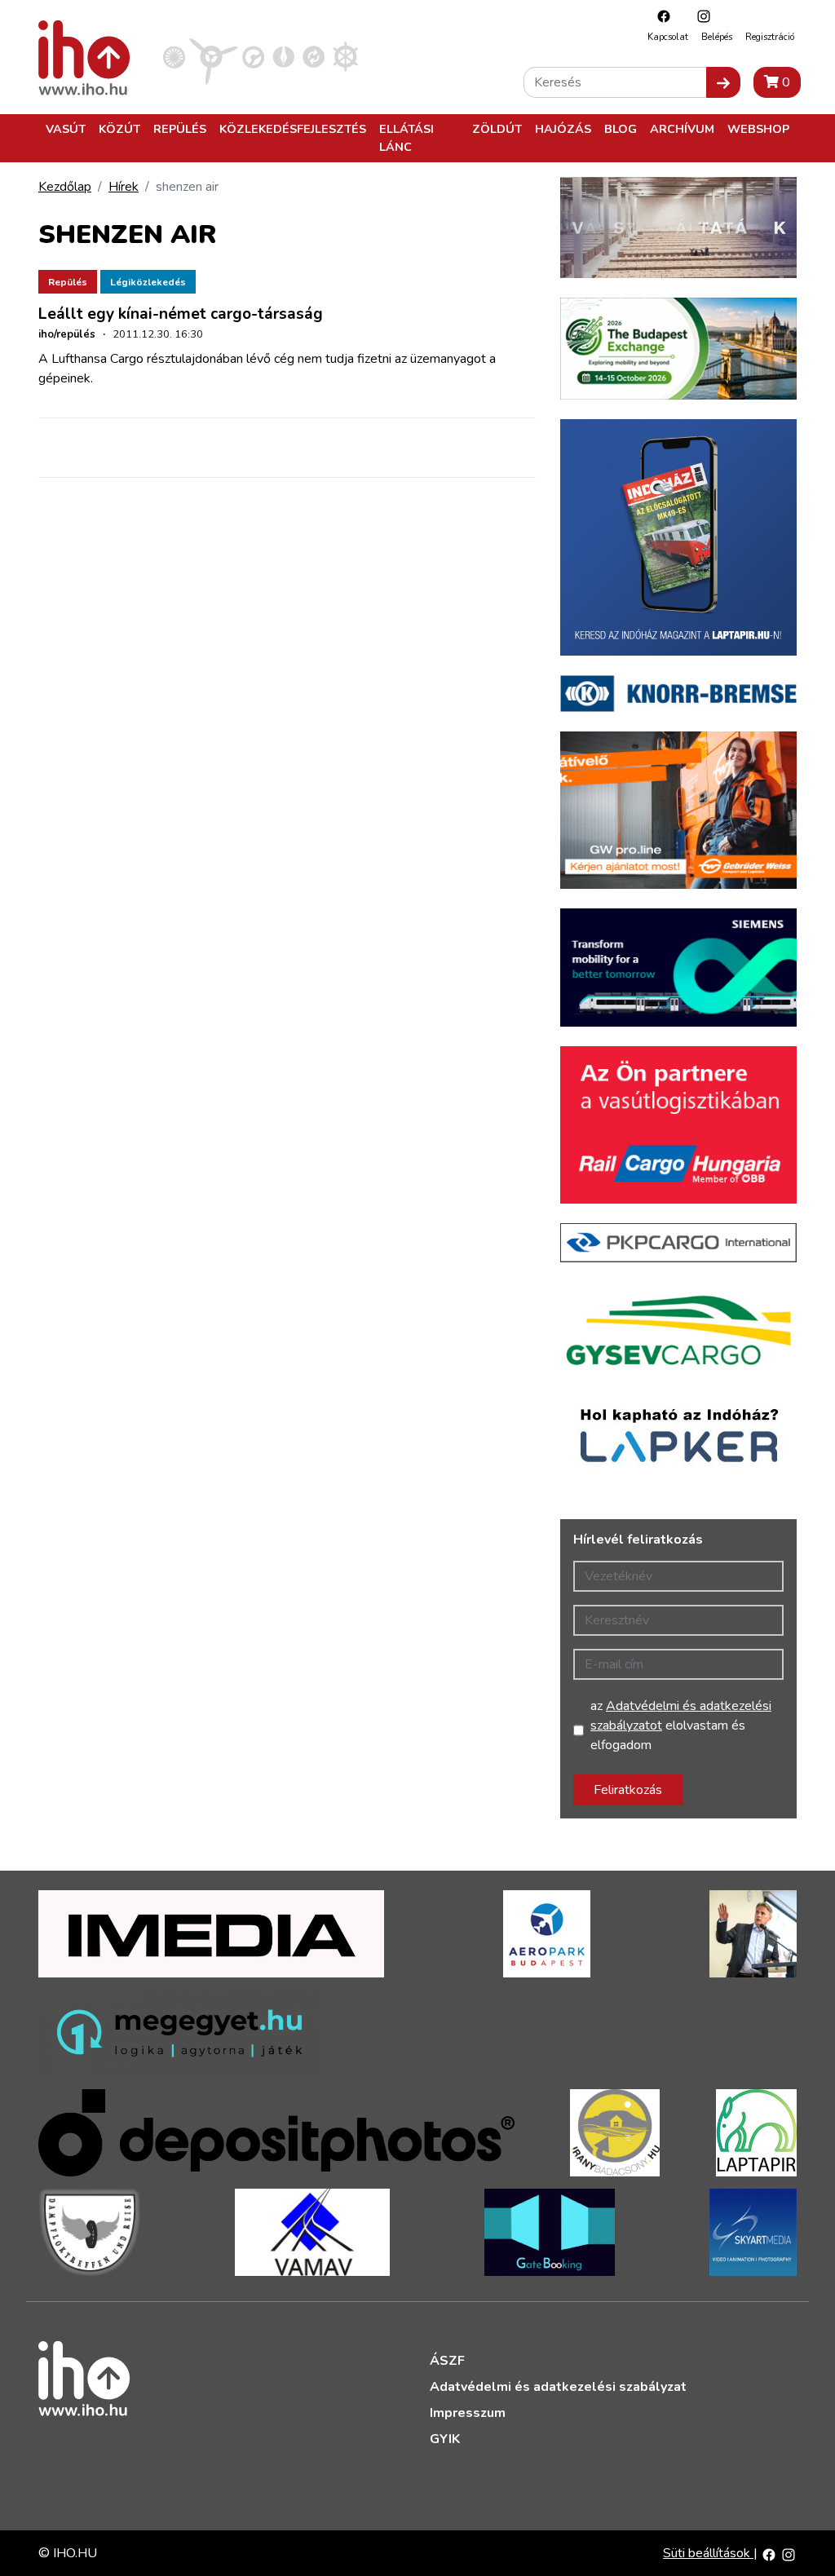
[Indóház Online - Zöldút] (314, 56)
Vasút (66, 129)
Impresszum (468, 2413)
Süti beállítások (708, 2553)
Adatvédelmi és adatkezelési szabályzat (558, 2387)
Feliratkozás (628, 1790)
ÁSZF (447, 2361)
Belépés (717, 37)
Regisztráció (770, 37)
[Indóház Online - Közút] (253, 56)
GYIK (445, 2439)
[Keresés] (723, 82)
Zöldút (497, 129)
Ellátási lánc (406, 138)
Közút (119, 129)
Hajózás (563, 129)
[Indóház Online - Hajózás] (345, 56)
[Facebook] (660, 16)
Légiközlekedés (148, 282)
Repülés (180, 129)
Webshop (758, 129)
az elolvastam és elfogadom (681, 1725)
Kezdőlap (65, 187)
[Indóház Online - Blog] (283, 56)
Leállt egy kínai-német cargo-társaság (181, 314)
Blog (621, 129)
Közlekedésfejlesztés (293, 129)
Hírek (124, 187)
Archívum (682, 129)
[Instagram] (700, 16)
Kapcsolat (668, 37)
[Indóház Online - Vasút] (174, 56)
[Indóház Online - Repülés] (214, 56)
